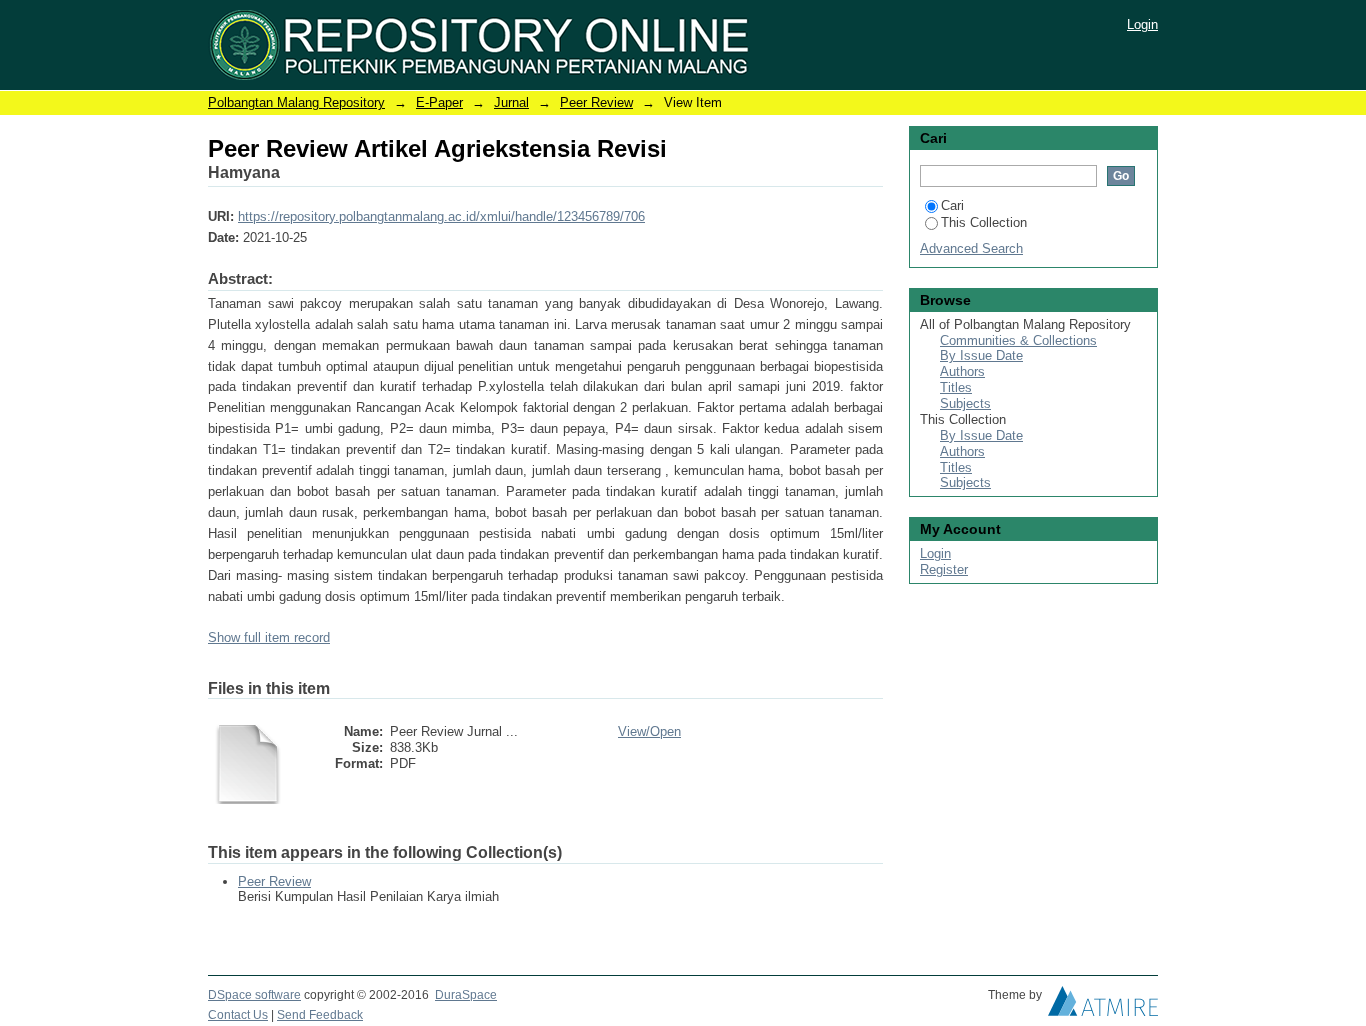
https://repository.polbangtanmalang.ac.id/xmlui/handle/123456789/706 (441, 216)
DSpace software (254, 995)
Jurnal (511, 102)
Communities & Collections (1018, 340)
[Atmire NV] (1103, 1006)
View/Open (649, 731)
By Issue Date (981, 355)
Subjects (965, 403)
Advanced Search (971, 248)
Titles (956, 387)
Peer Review (596, 102)
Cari (952, 205)
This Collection (984, 222)
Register (944, 569)
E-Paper (439, 102)
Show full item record (269, 637)
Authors (962, 371)
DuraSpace (466, 995)
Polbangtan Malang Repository (296, 102)
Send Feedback (320, 1015)
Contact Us (238, 1015)
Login (1142, 24)
